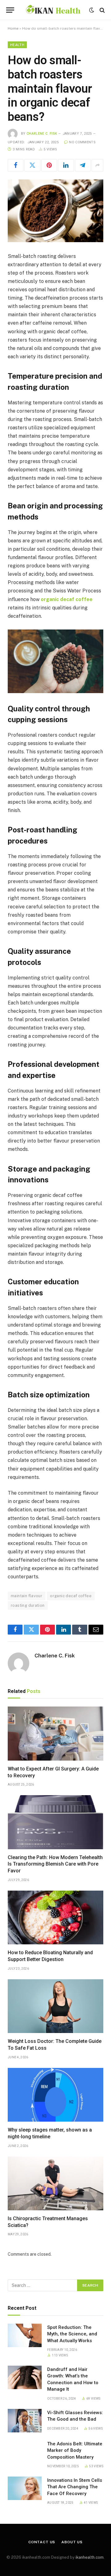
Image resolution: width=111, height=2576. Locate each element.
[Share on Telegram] (83, 165)
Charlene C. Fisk (42, 134)
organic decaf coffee (71, 1596)
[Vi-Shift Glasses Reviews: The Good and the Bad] (25, 2421)
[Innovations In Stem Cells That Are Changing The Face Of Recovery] (25, 2488)
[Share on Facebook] (16, 165)
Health (17, 45)
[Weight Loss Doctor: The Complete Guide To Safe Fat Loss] (55, 2006)
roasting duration (28, 1605)
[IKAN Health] (53, 10)
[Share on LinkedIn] (66, 165)
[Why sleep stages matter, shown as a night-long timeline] (55, 2095)
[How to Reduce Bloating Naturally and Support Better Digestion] (55, 1917)
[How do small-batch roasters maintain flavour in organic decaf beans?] (55, 211)
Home (13, 28)
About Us (72, 2542)
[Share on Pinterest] (49, 165)
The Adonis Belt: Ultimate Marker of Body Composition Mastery (75, 2450)
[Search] (102, 10)
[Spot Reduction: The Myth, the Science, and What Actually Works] (25, 2335)
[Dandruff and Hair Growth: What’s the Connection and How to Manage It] (25, 2377)
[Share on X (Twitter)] (32, 165)
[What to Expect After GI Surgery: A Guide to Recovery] (55, 1733)
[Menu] (10, 10)
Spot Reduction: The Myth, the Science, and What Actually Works (72, 2334)
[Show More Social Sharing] (97, 165)
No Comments (82, 142)
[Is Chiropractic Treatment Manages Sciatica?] (55, 2183)
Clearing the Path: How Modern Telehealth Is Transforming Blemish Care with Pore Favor (55, 1864)
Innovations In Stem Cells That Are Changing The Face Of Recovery (75, 2487)
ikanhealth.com (90, 2557)
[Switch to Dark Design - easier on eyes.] (92, 10)
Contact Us (42, 2542)
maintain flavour (27, 1596)
